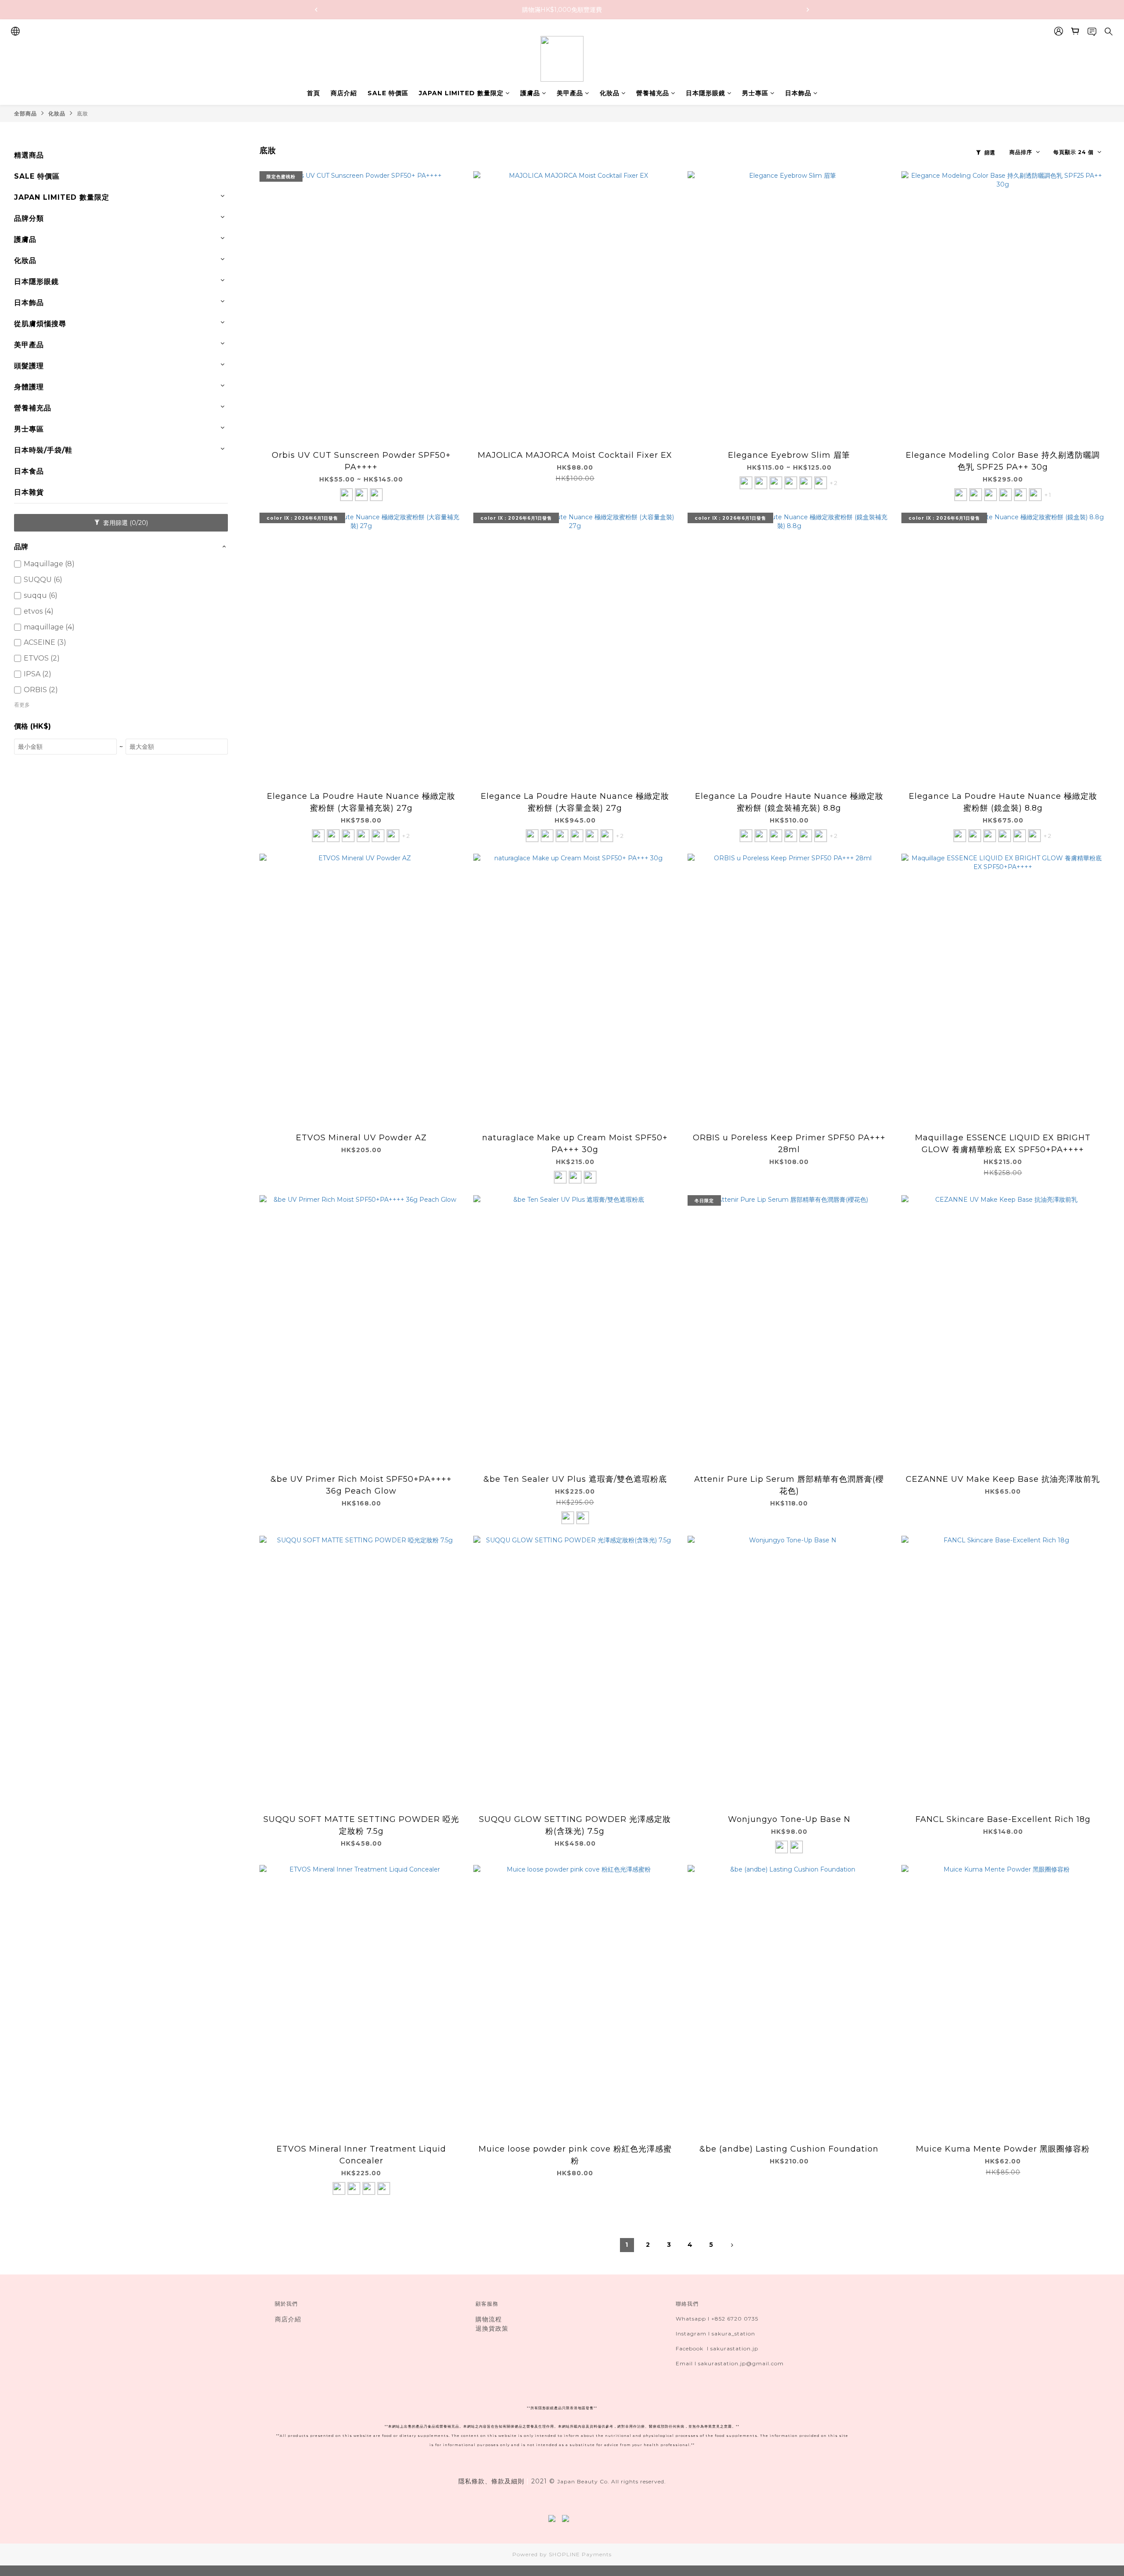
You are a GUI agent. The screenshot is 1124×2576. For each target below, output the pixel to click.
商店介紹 (344, 93)
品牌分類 (29, 218)
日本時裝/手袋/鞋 (43, 450)
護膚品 (530, 93)
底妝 (83, 113)
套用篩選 (125, 523)
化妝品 (610, 93)
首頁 (313, 93)
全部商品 (25, 113)
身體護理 (29, 387)
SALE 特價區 (388, 93)
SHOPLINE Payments (580, 2554)
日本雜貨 (29, 492)
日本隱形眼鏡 (706, 93)
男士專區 (755, 93)
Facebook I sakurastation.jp (717, 2348)
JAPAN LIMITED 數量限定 (461, 93)
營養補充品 (653, 93)
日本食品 (29, 471)
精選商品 (29, 155)
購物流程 (489, 2319)
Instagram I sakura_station (715, 2333)
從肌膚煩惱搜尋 (40, 324)
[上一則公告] (316, 10)
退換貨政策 (492, 2328)
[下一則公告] (808, 10)
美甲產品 (570, 93)
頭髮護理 (29, 366)
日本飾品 (798, 93)
